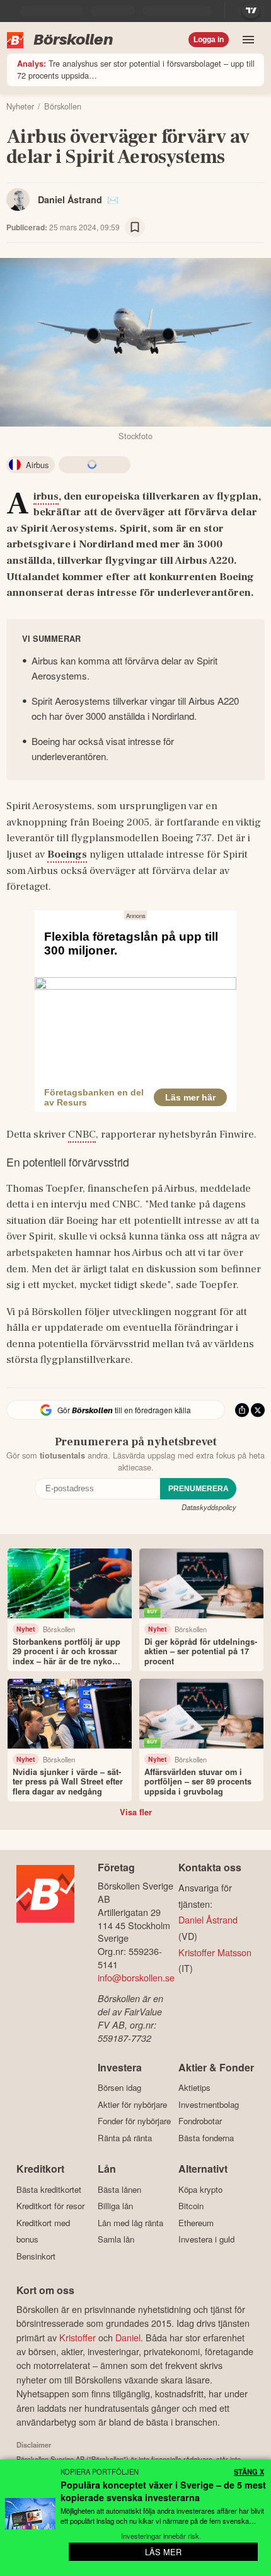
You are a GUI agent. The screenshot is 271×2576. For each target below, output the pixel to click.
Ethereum (196, 2223)
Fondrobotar (200, 2121)
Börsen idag (119, 2088)
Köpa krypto (200, 2189)
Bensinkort (36, 2256)
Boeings (67, 854)
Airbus (46, 497)
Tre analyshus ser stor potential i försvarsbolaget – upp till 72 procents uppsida (136, 69)
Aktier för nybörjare (132, 2104)
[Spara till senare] (135, 227)
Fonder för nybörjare (134, 2121)
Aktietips (194, 2088)
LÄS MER (163, 2552)
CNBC (82, 1134)
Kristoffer (78, 2337)
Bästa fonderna (206, 2138)
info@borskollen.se (136, 1977)
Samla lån (116, 2239)
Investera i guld (206, 2239)
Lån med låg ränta (130, 2223)
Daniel (128, 2337)
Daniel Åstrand (70, 199)
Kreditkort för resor (50, 2206)
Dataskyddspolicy (209, 1507)
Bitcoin (191, 2206)
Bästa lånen (119, 2189)
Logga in (209, 40)
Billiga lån (115, 2206)
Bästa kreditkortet (49, 2189)
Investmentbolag (209, 2104)
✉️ (113, 199)
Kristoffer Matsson (215, 1952)
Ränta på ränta (125, 2138)
